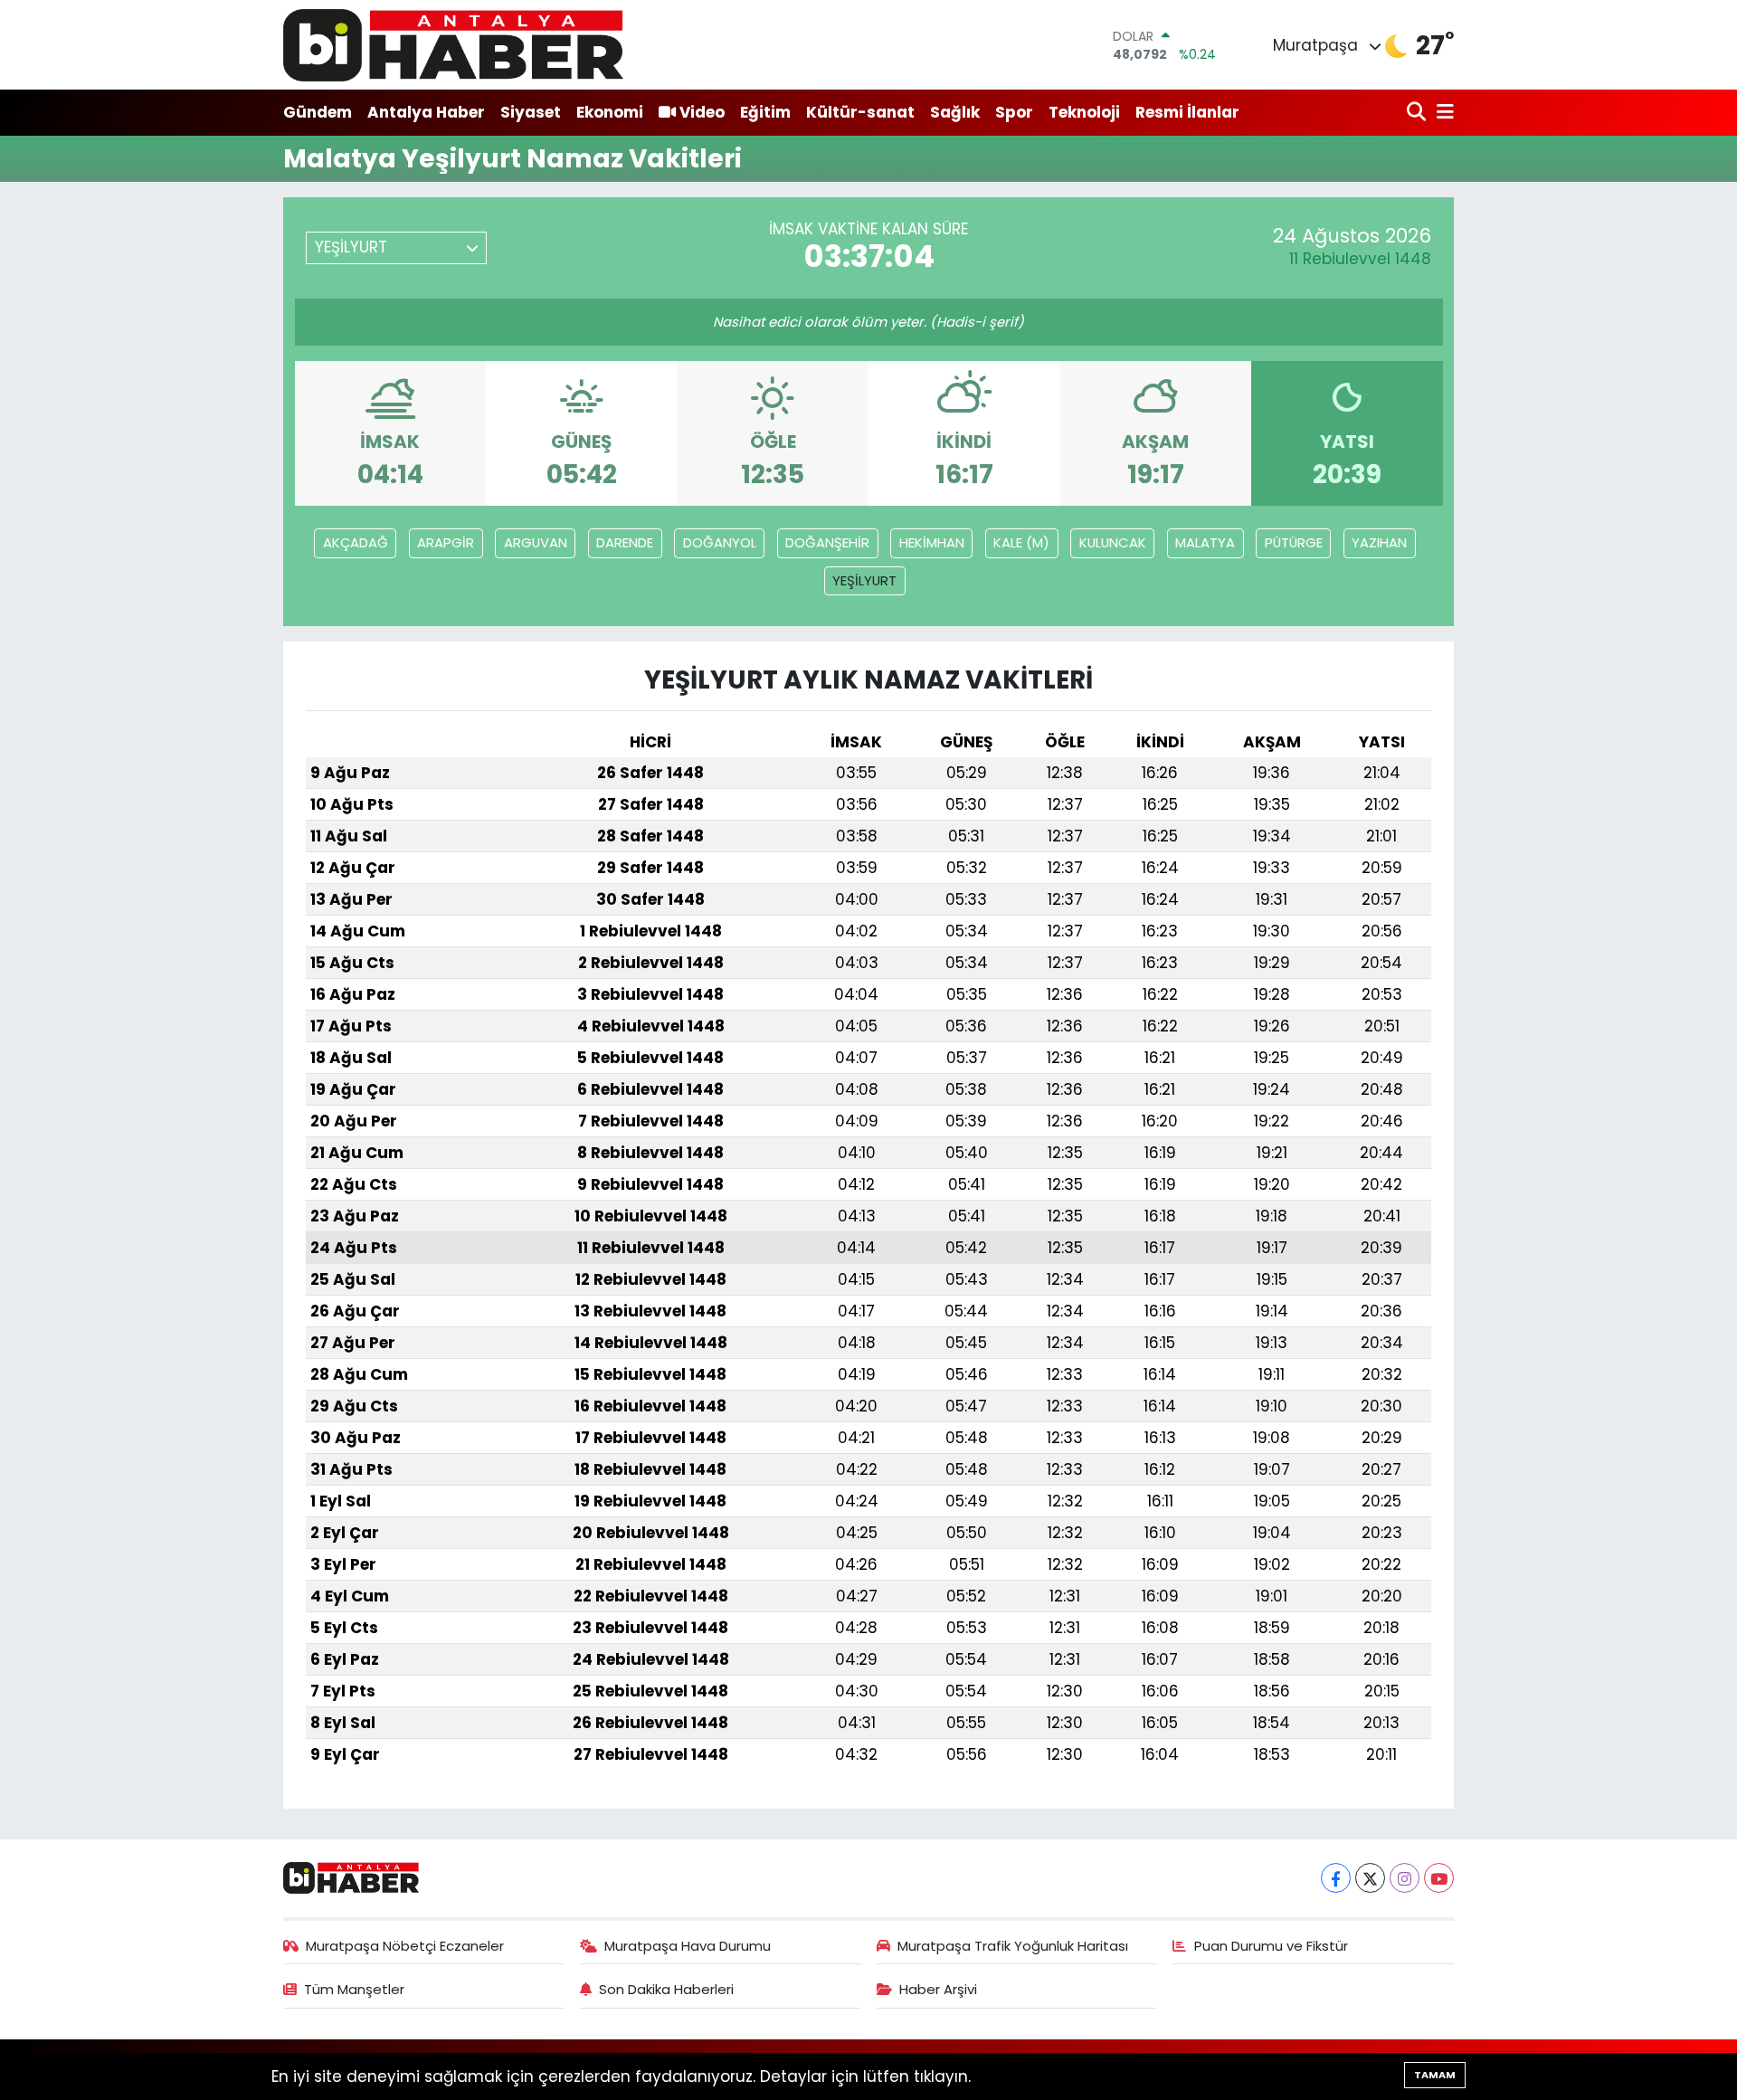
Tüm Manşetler (354, 1989)
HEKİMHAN (932, 542)
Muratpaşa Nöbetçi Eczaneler (405, 1946)
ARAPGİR (446, 542)
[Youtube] (1439, 1878)
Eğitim (765, 112)
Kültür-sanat (860, 112)
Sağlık (955, 112)
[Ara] (1418, 113)
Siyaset (531, 112)
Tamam (1435, 2075)
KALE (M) (1021, 542)
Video (702, 112)
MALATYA (1205, 542)
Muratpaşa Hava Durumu (688, 1946)
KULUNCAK (1113, 542)
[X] (1370, 1878)
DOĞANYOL (720, 542)
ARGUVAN (536, 542)
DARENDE (625, 542)
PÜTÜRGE (1294, 542)
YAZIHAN (1379, 542)
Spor (1014, 112)
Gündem (318, 112)
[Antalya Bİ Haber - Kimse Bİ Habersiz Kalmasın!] (453, 45)
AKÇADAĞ (356, 542)
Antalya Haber (426, 112)
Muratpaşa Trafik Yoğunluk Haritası (1013, 1946)
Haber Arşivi (938, 1989)
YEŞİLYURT (864, 580)
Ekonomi (610, 112)
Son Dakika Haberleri (666, 1989)
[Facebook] (1336, 1878)
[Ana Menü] (1442, 113)
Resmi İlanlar (1187, 112)
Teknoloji (1084, 112)
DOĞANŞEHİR (827, 542)
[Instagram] (1405, 1878)
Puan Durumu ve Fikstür (1271, 1946)
